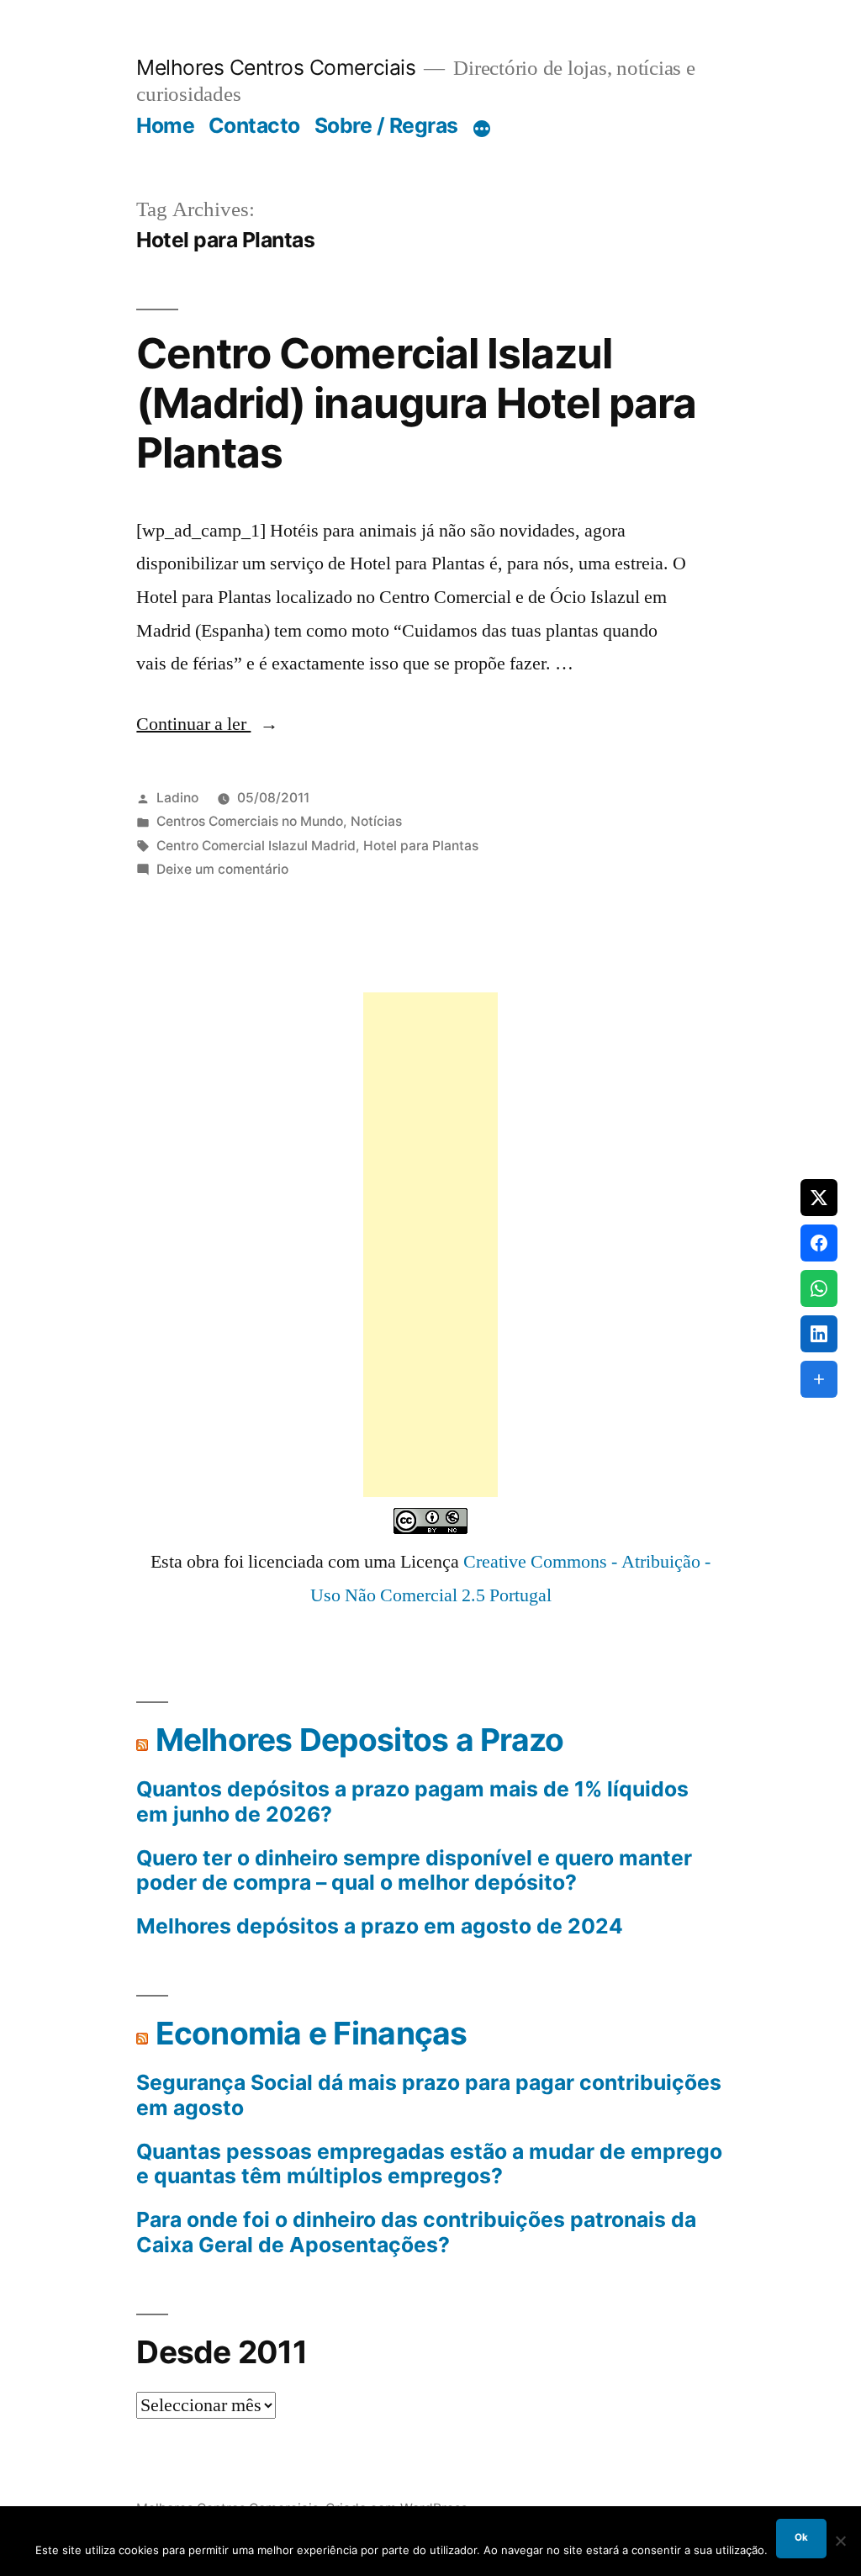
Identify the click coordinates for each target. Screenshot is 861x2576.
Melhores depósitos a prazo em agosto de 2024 (380, 1926)
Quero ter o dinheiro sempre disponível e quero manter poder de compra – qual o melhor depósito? (414, 1871)
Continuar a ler (207, 724)
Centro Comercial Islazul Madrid (256, 846)
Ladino (177, 798)
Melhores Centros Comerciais (276, 67)
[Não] (840, 2541)
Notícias (376, 821)
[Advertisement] (430, 1245)
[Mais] (482, 129)
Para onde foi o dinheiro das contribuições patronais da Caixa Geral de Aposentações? (416, 2232)
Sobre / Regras (386, 125)
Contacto (254, 125)
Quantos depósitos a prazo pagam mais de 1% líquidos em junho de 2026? (412, 1802)
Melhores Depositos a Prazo (360, 1740)
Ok (801, 2537)
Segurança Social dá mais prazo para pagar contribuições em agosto (429, 2095)
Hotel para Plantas (421, 846)
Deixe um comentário (222, 869)
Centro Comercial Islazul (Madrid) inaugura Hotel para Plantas (416, 403)
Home (165, 125)
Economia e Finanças (312, 2033)
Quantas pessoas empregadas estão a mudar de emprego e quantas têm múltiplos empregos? (429, 2164)
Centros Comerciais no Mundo (250, 821)
